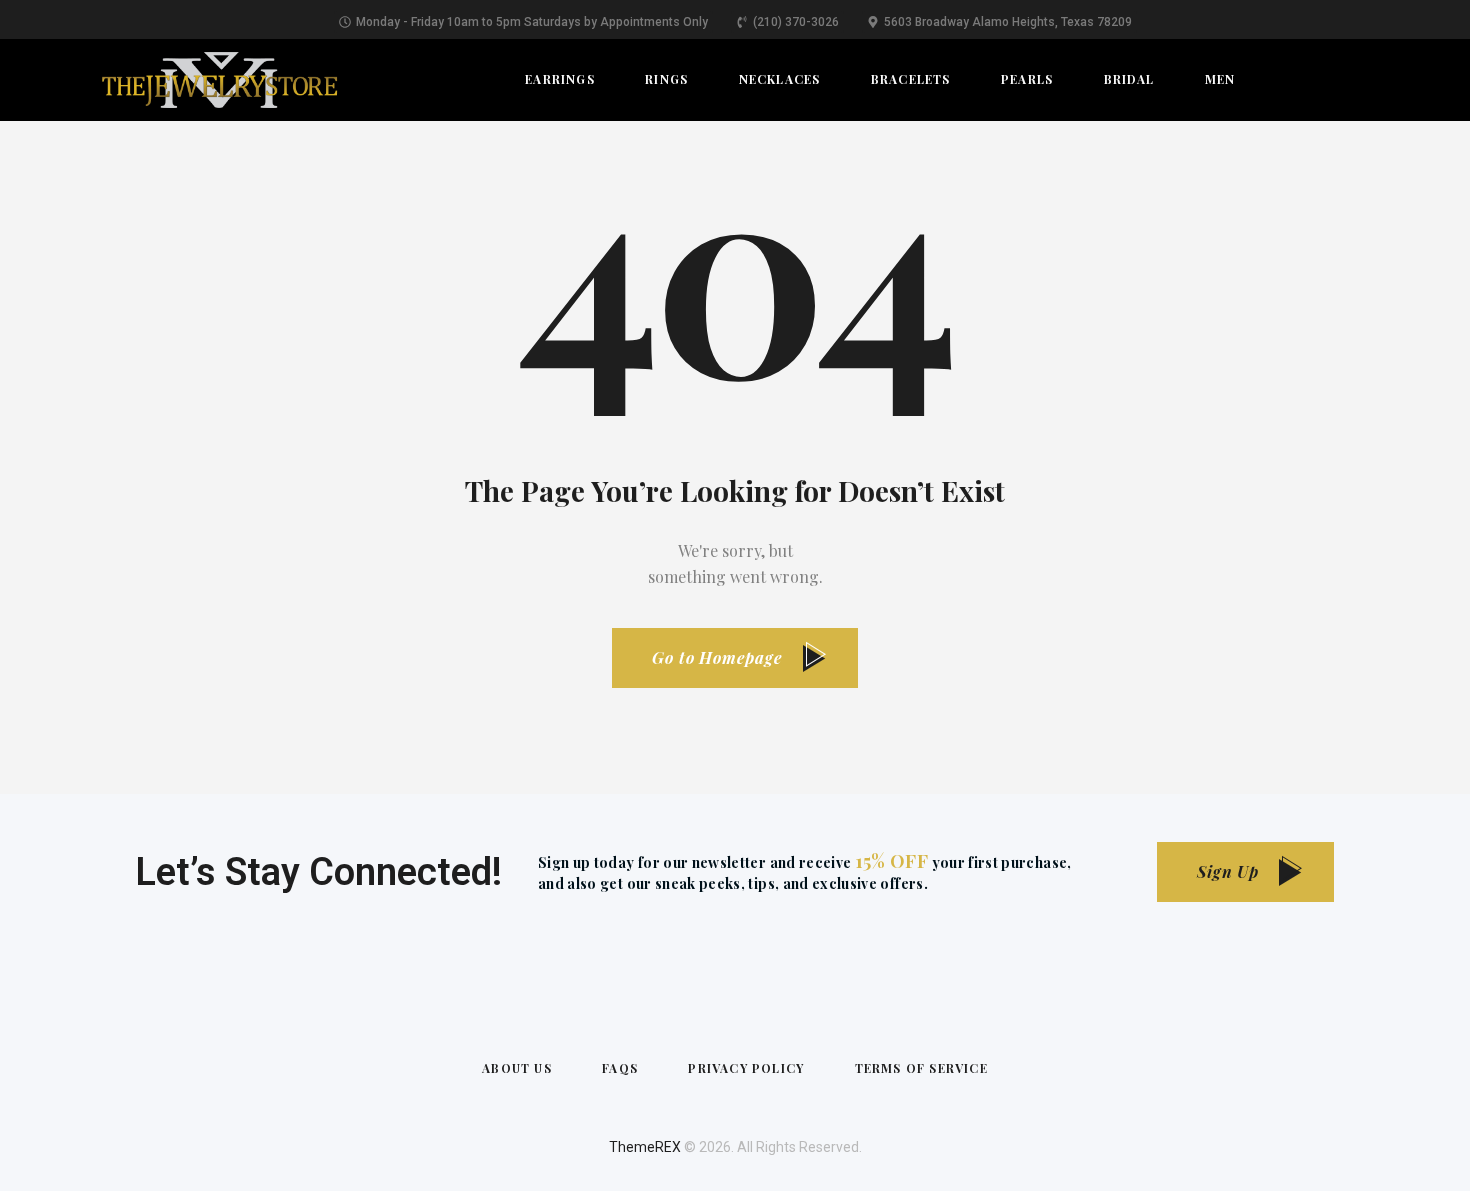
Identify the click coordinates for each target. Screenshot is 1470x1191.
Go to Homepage (717, 657)
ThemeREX (645, 1147)
